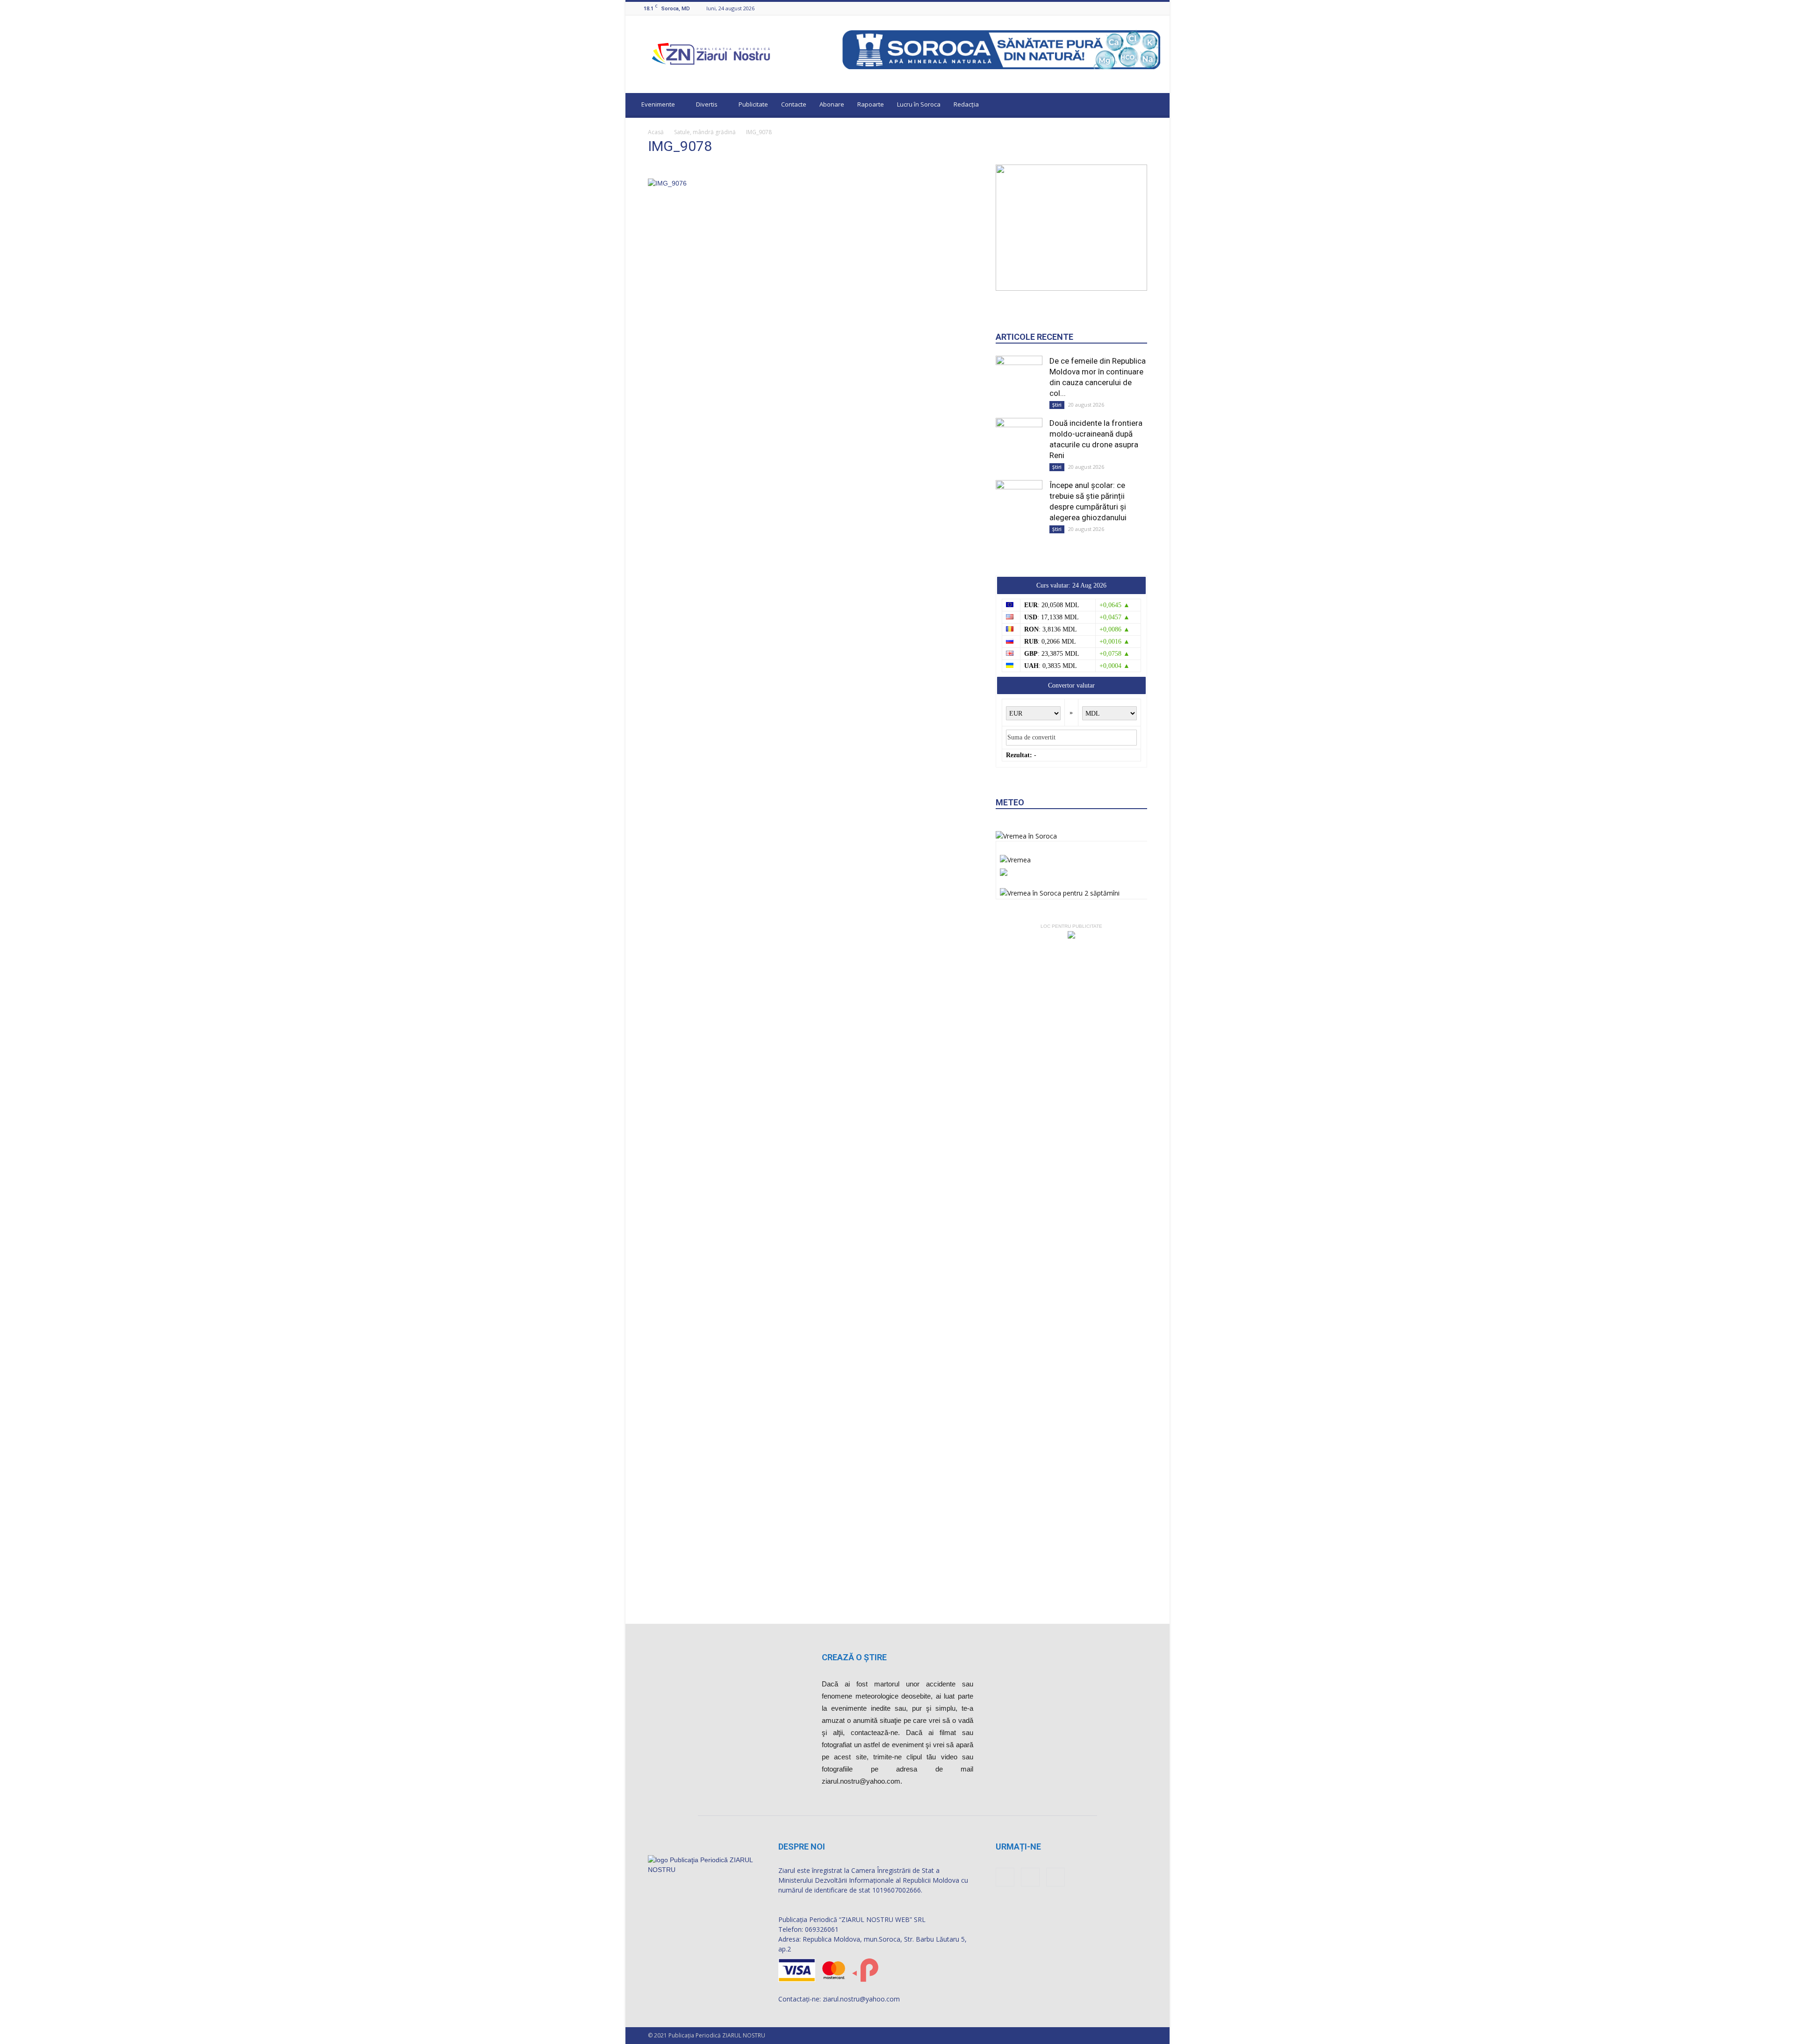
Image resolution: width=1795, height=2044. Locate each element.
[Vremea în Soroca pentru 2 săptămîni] (1060, 891)
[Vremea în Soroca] (1026, 836)
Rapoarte (871, 104)
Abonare (832, 104)
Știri (1057, 405)
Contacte (794, 104)
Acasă (656, 132)
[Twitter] (1155, 8)
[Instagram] (1143, 8)
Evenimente (658, 104)
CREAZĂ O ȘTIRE (854, 1657)
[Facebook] (1132, 8)
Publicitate (753, 104)
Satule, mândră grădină (705, 132)
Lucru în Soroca (919, 104)
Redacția (966, 104)
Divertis (707, 104)
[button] (1154, 106)
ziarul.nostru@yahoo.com (861, 1999)
